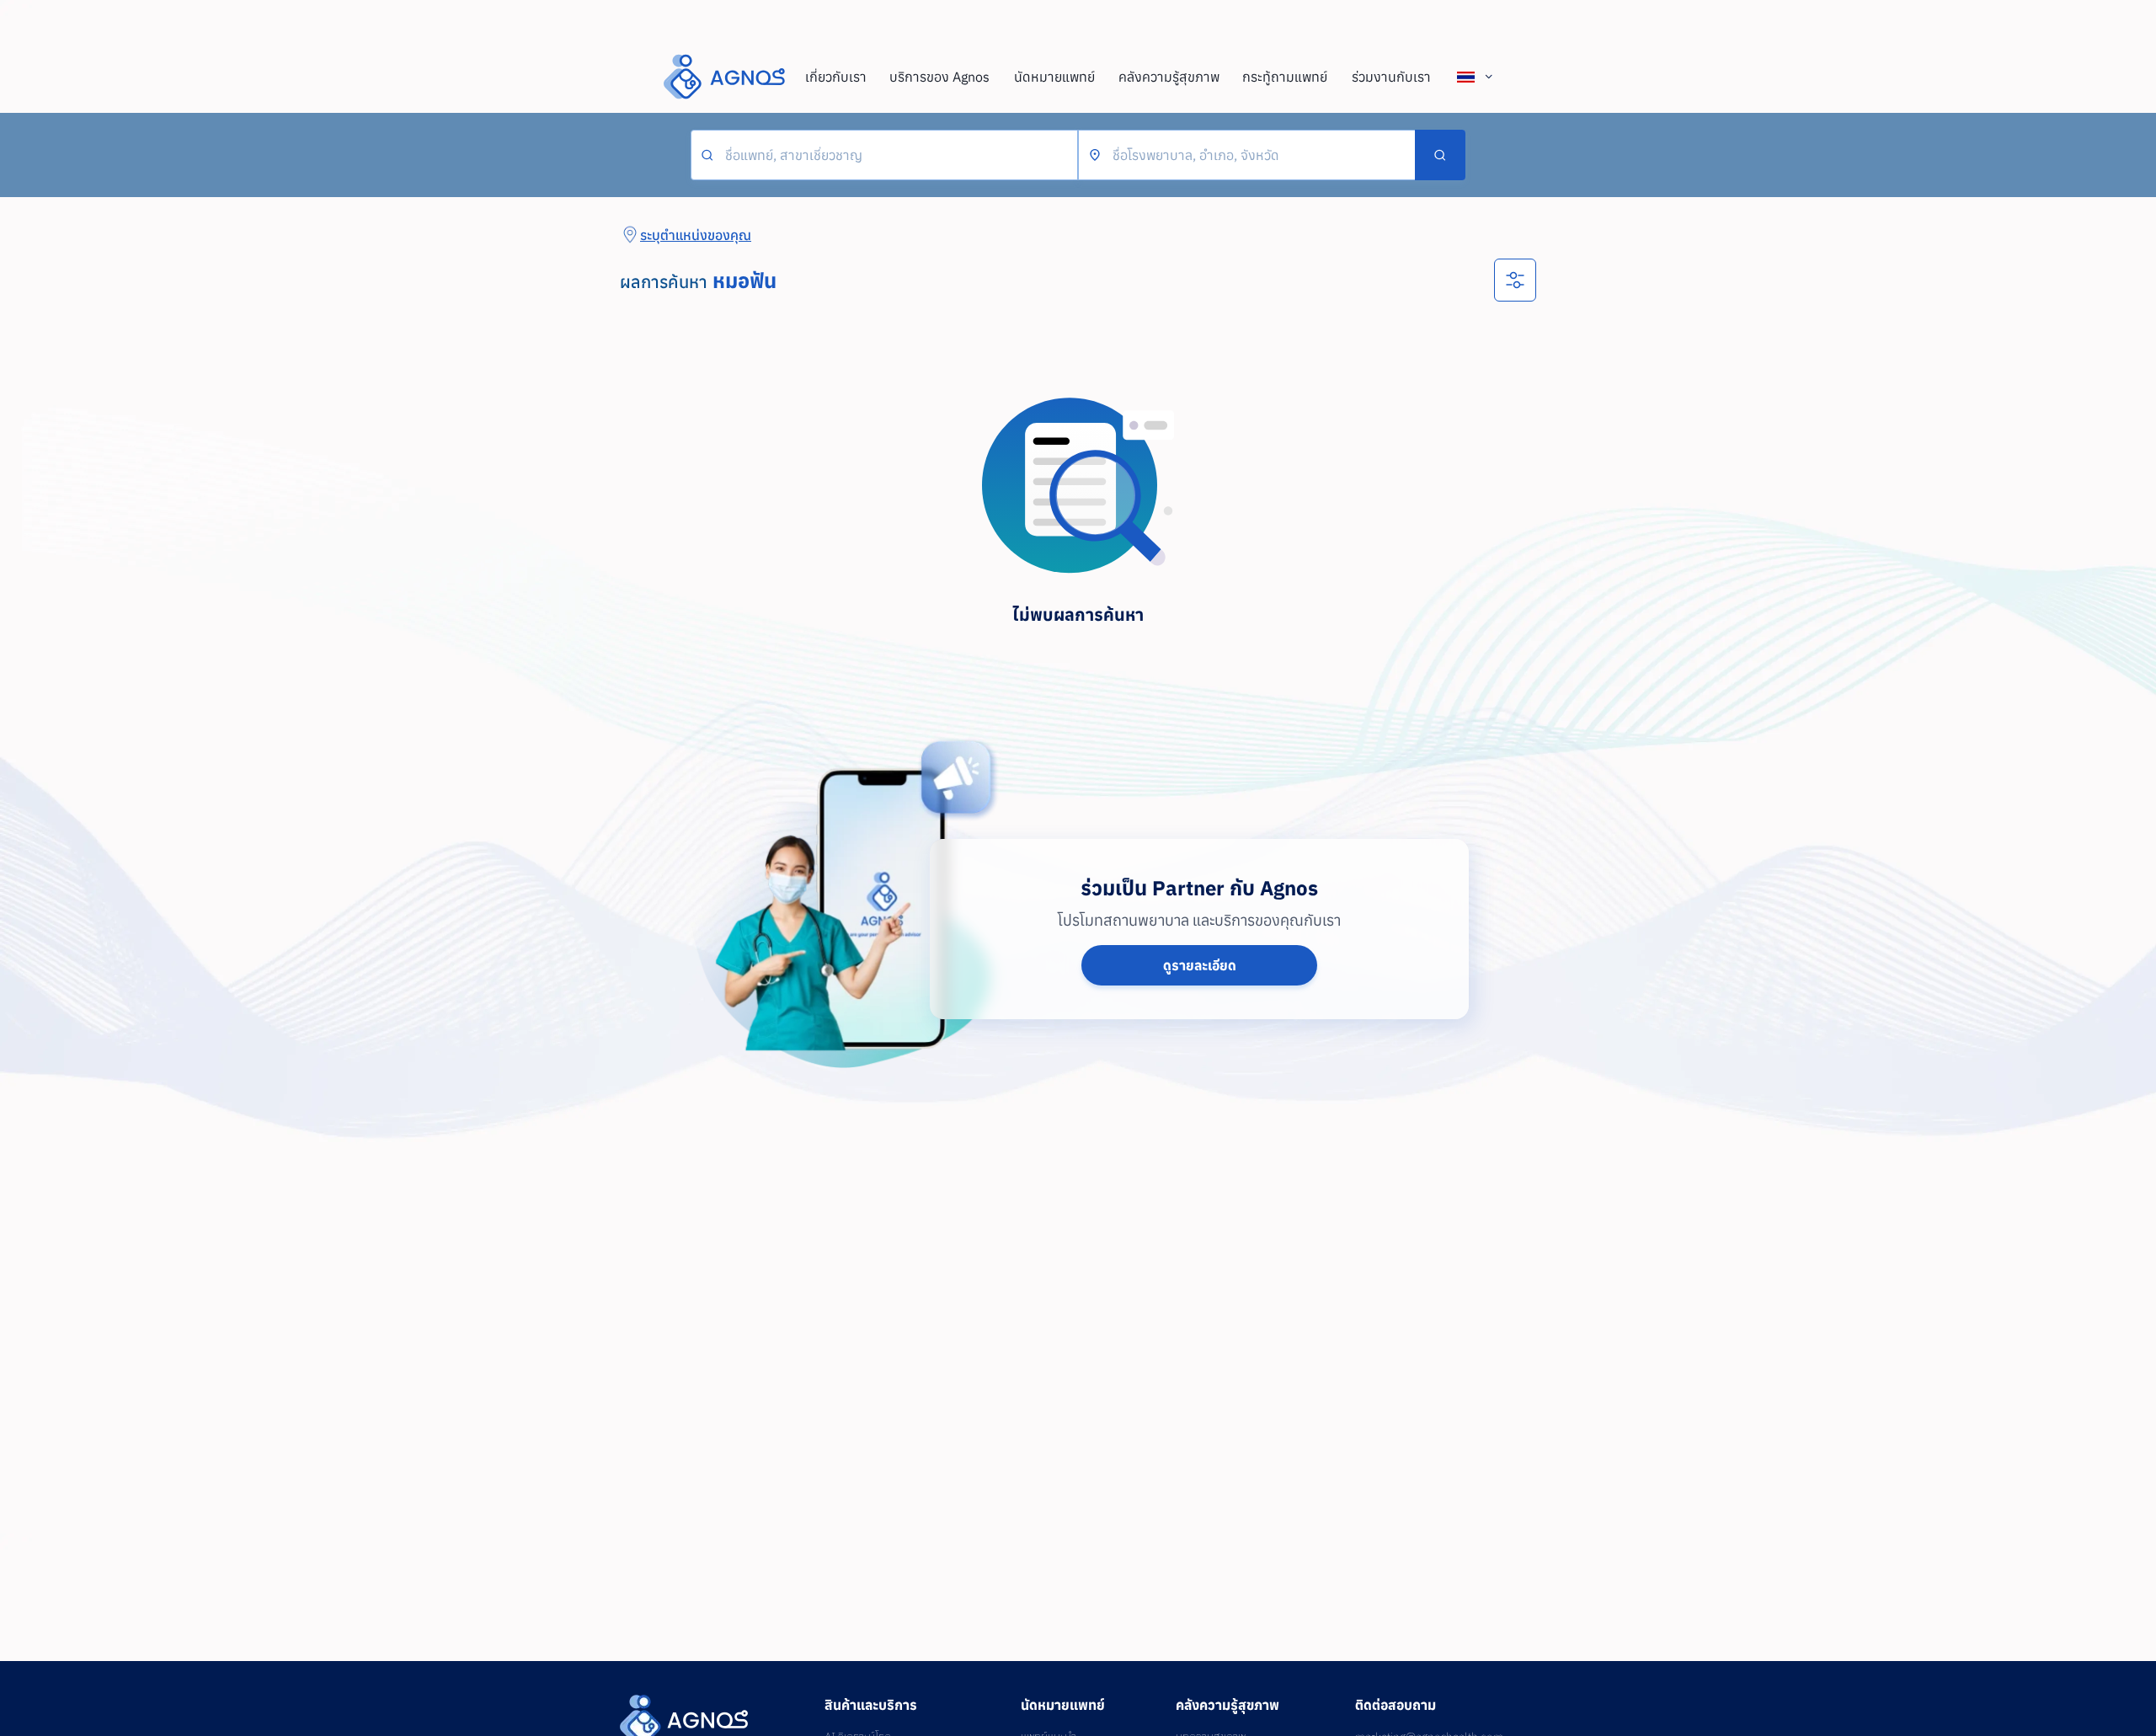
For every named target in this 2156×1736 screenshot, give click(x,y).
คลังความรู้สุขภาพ (1169, 77)
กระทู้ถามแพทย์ (1285, 77)
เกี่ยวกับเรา (836, 77)
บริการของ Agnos (939, 77)
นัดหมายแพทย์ (1054, 77)
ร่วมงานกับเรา (1391, 77)
